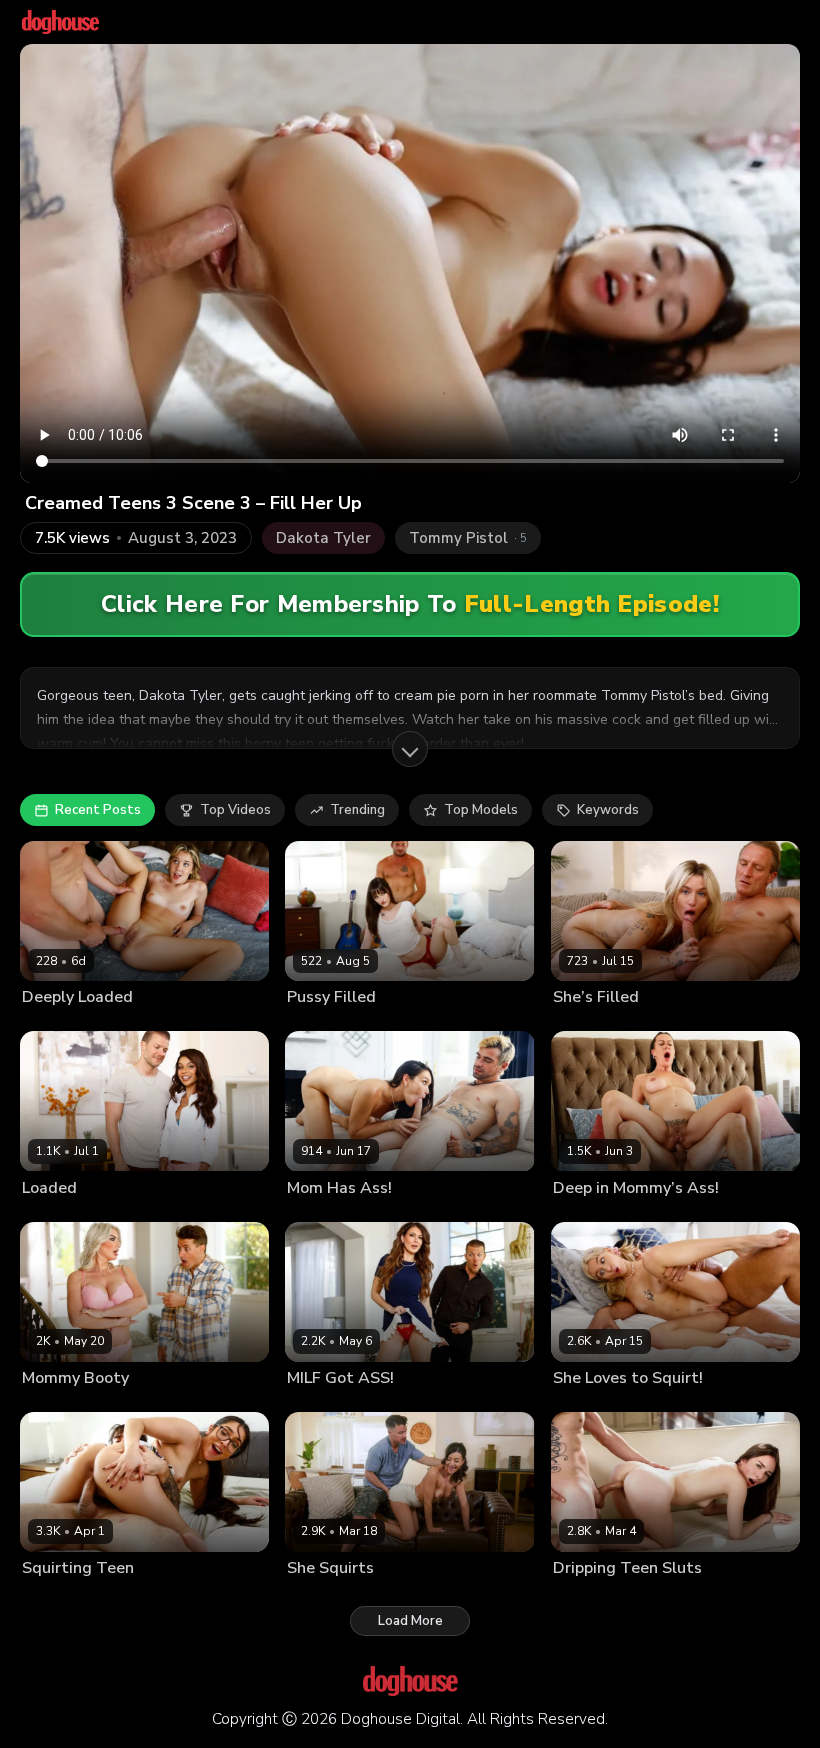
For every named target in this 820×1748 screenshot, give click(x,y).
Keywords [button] (608, 810)
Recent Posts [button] (98, 810)
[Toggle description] (410, 749)
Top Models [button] (481, 810)
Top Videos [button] (235, 810)
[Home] (60, 22)
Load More (410, 1621)
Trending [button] (357, 810)
